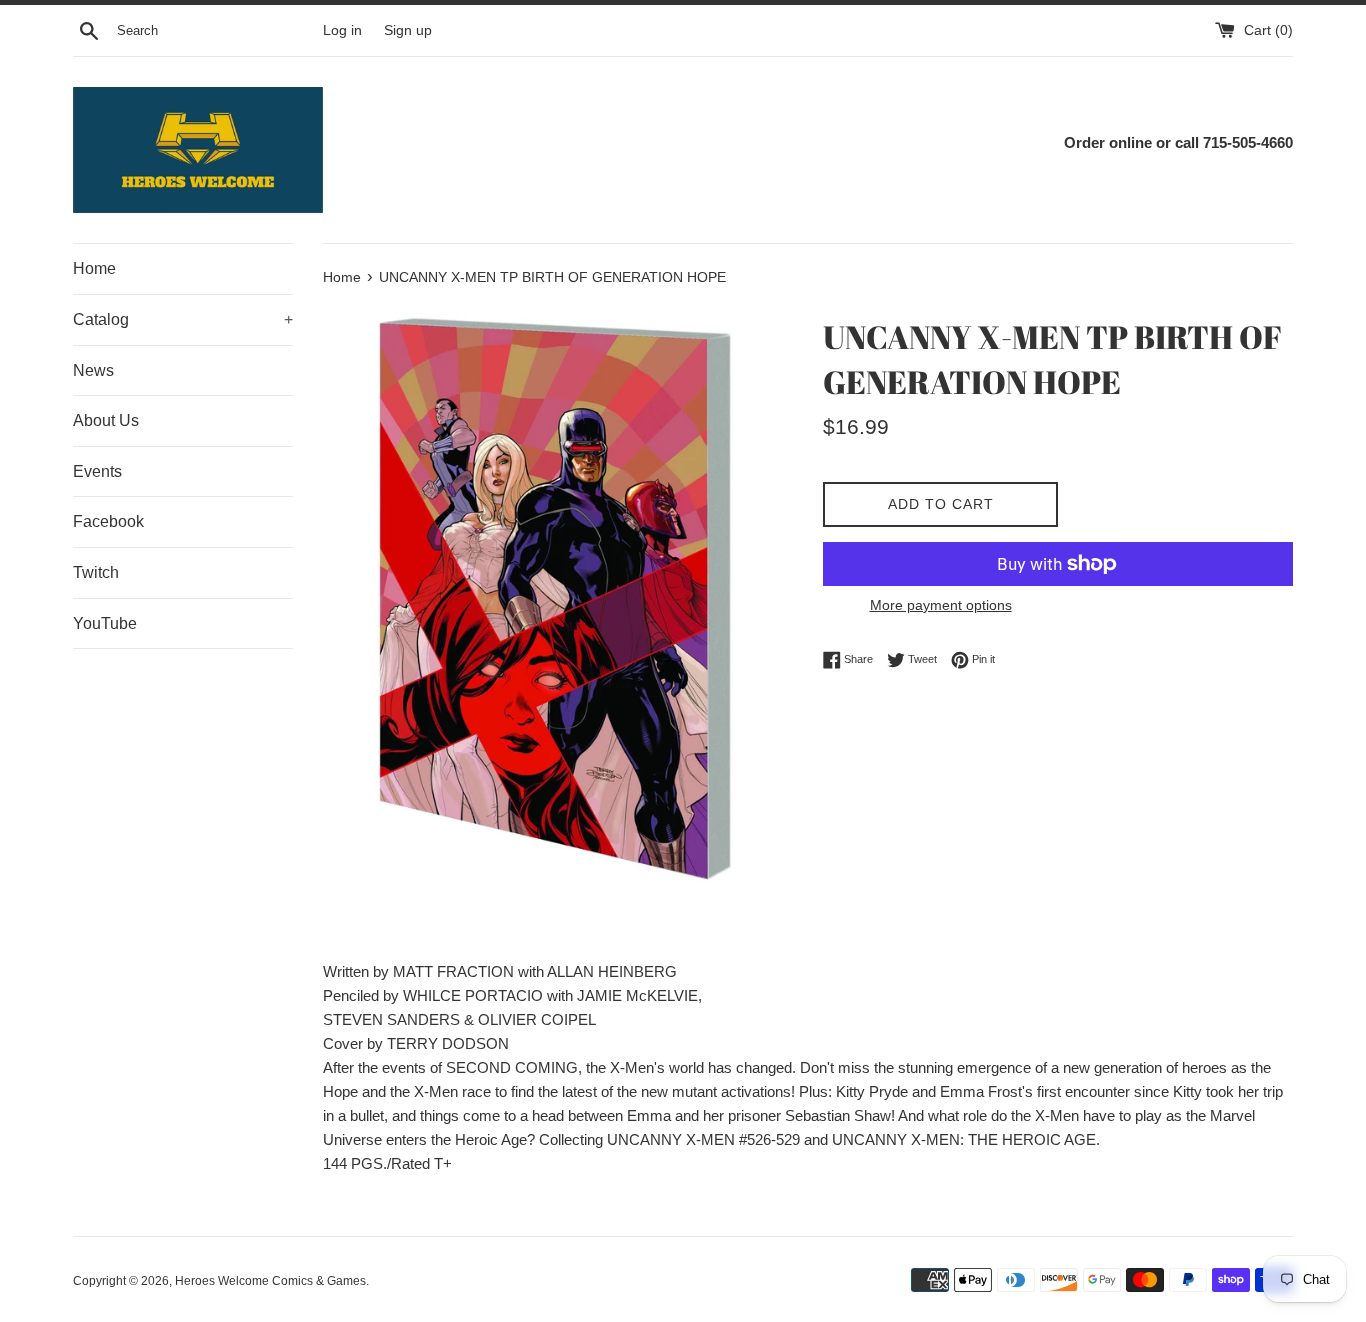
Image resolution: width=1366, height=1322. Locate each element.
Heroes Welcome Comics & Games (270, 1281)
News (93, 370)
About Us (106, 420)
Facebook (108, 521)
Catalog (183, 319)
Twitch (96, 572)
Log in (342, 30)
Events (97, 471)
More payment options (941, 605)
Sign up (408, 30)
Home (94, 268)
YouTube (105, 623)
